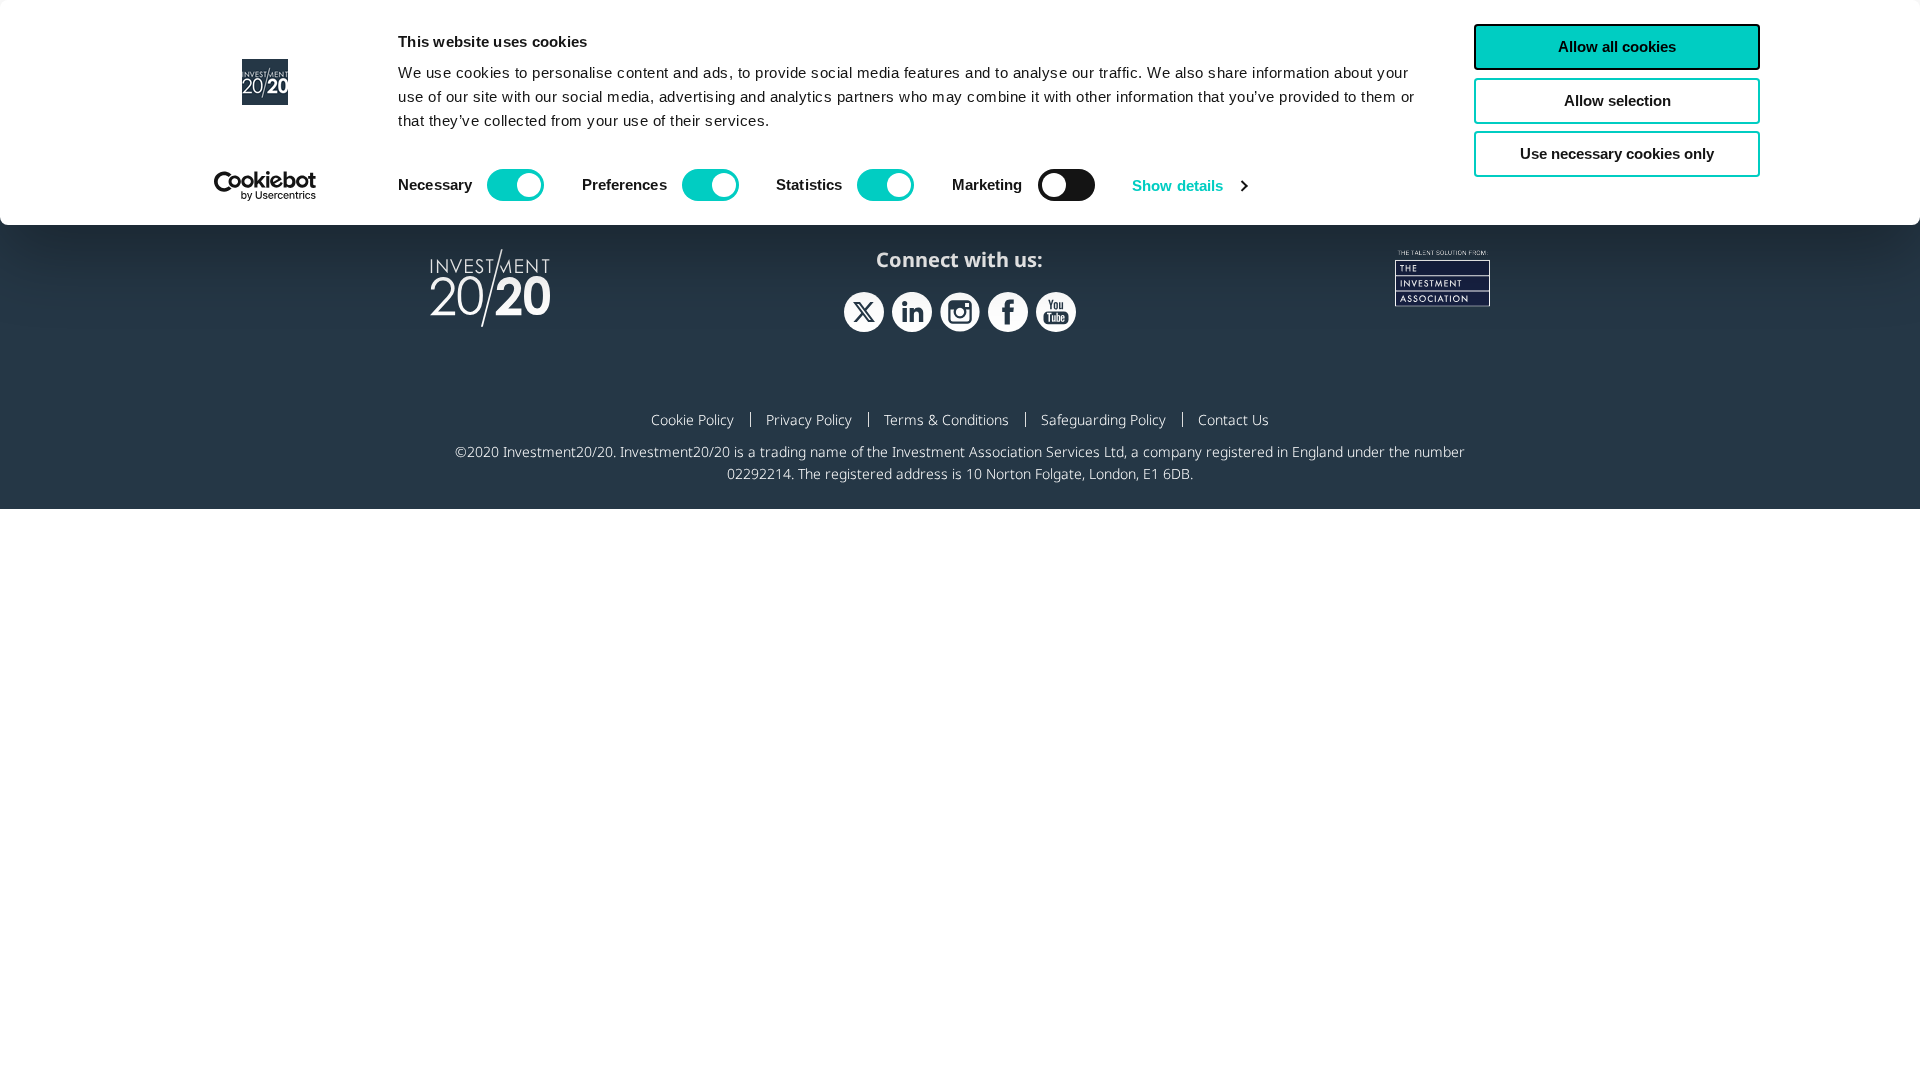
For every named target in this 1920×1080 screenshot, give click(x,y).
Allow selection (1617, 100)
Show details (1177, 185)
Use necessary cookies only (1617, 153)
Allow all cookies (1617, 46)
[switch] (710, 185)
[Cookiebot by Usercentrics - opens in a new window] (265, 186)
